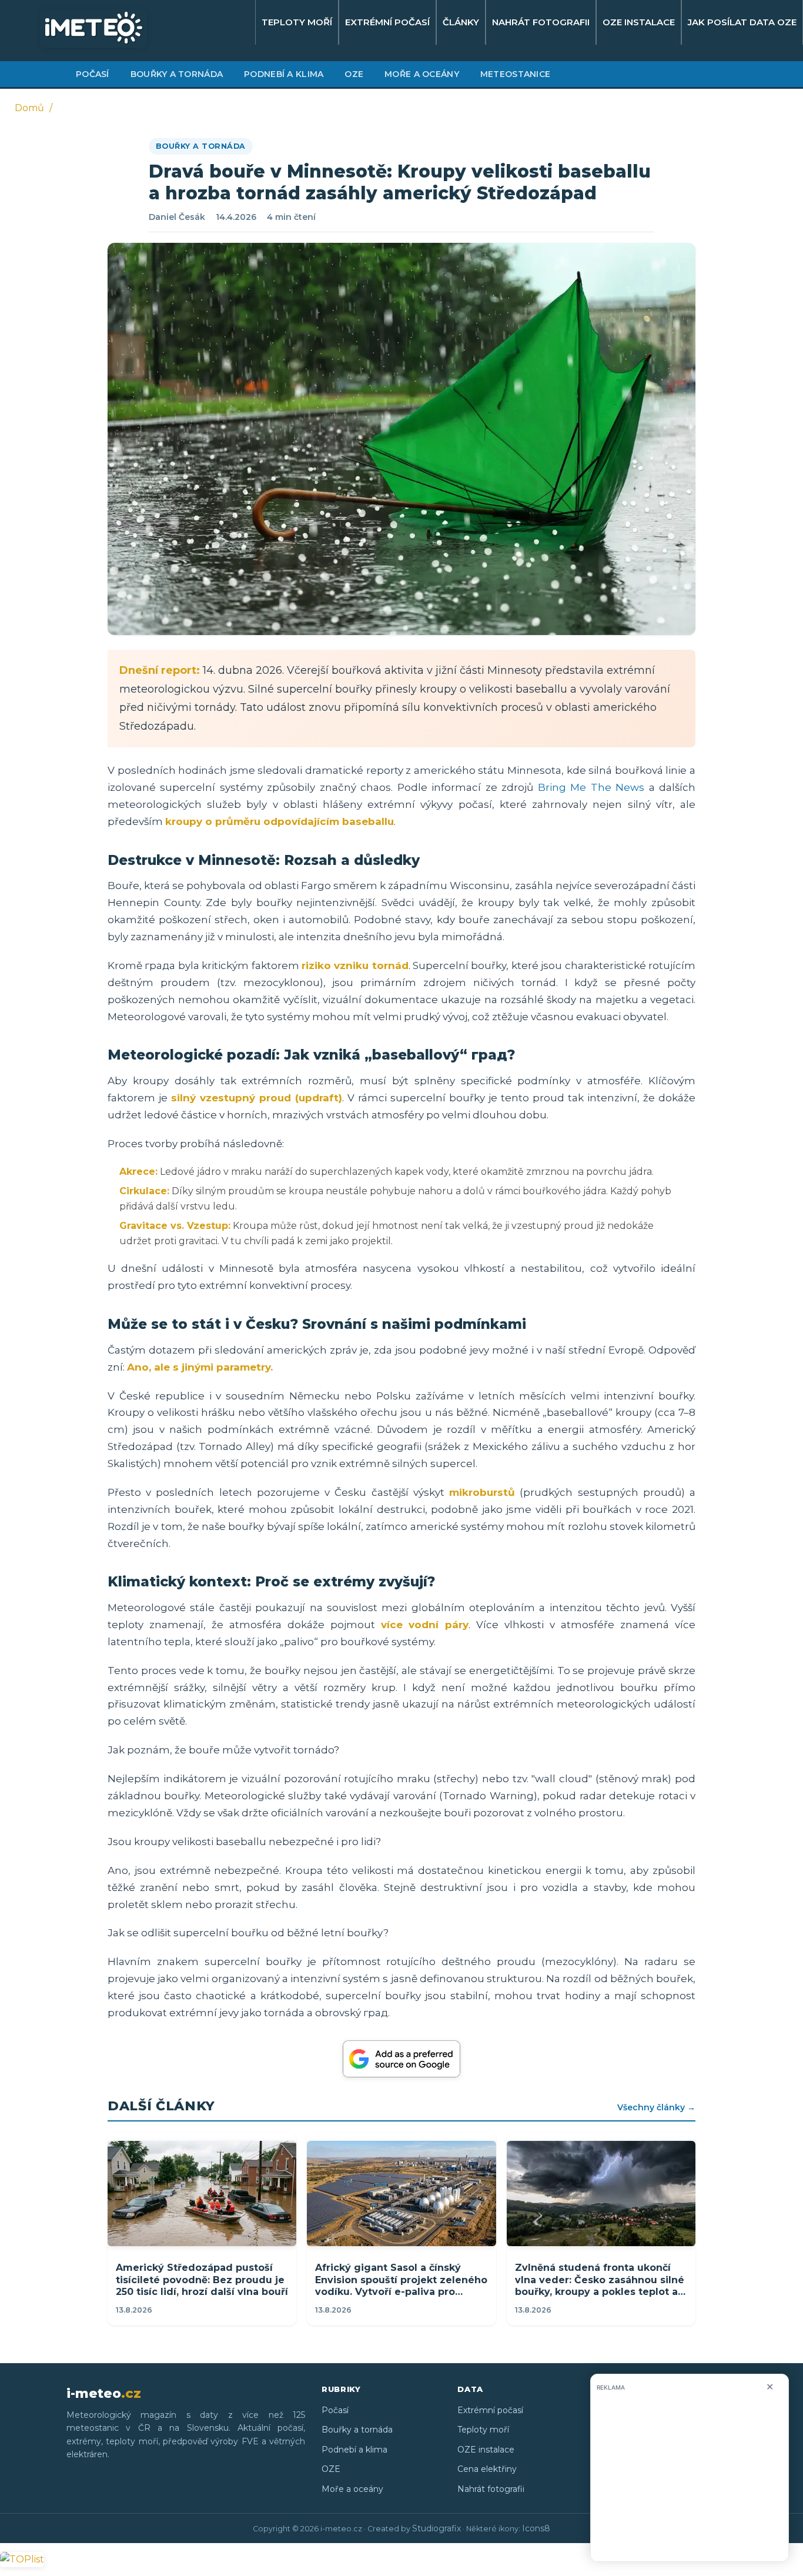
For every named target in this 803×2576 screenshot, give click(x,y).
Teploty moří (297, 22)
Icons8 (536, 2528)
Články (461, 22)
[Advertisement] (690, 2479)
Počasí (93, 74)
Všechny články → (656, 2107)
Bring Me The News (591, 787)
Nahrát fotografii (541, 22)
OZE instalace (639, 22)
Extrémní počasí (387, 22)
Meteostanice (515, 74)
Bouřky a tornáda (177, 74)
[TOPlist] (22, 2559)
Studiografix (436, 2528)
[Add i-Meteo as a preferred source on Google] (401, 2059)
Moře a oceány (422, 74)
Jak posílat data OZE (742, 22)
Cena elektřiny (487, 2469)
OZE (354, 74)
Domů (29, 108)
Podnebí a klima (284, 74)
